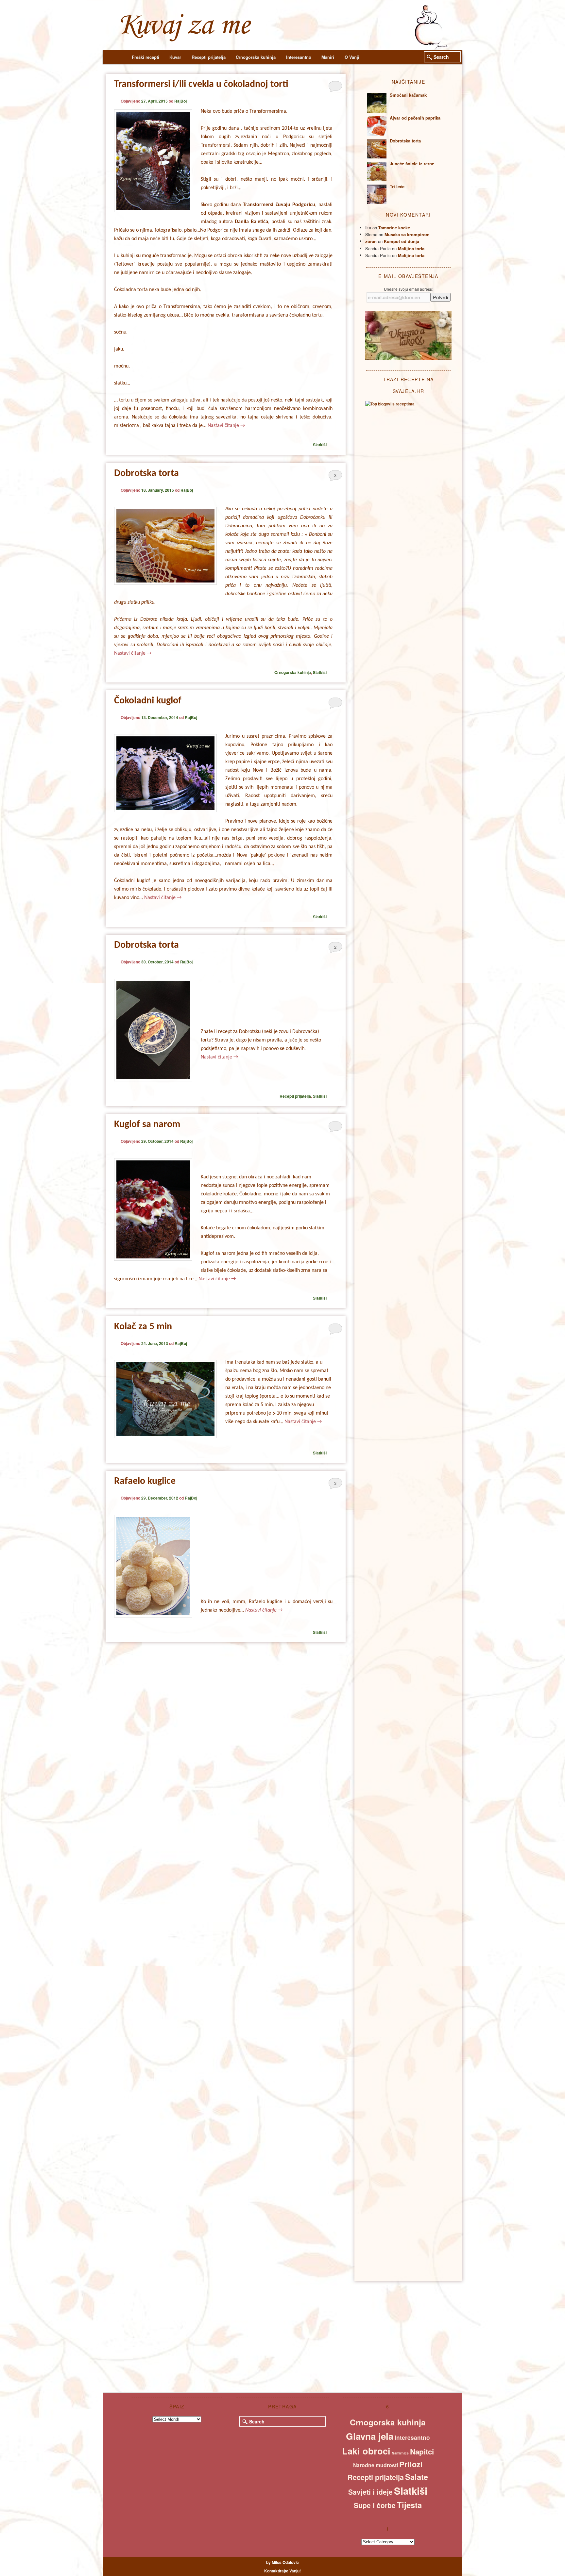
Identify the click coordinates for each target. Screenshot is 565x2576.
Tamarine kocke (394, 228)
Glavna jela (370, 2436)
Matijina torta (411, 248)
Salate (417, 2477)
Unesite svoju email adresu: (409, 289)
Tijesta (409, 2505)
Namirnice (400, 2453)
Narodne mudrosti (376, 2465)
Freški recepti (146, 57)
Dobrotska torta (146, 474)
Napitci (422, 2452)
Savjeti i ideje (370, 2492)
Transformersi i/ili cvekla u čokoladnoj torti (201, 84)
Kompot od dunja (402, 241)
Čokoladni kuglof (148, 701)
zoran (371, 241)
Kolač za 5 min (143, 1327)
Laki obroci (366, 2451)
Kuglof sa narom (147, 1125)
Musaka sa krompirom (407, 234)
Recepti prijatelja (209, 57)
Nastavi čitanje (226, 426)
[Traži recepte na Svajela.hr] (390, 404)
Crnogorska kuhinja (256, 57)
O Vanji (352, 57)
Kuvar (175, 57)
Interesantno (299, 57)
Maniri (328, 57)
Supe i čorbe (375, 2505)
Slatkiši (320, 445)
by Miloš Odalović (282, 2562)
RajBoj (180, 101)
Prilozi (411, 2464)
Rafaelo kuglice (145, 1481)
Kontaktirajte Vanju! (282, 2571)
